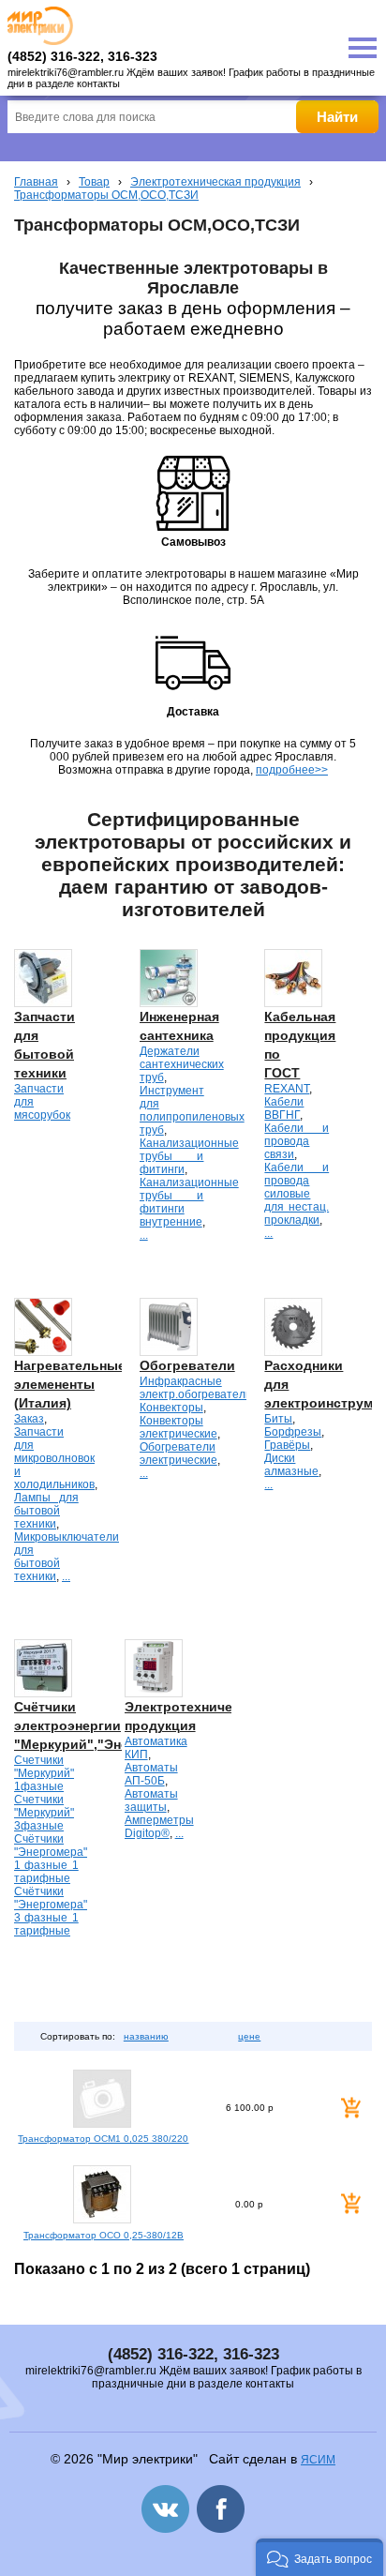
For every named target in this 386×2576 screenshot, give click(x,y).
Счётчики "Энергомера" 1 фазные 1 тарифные (51, 1859)
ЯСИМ (318, 2460)
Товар (94, 182)
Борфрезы (293, 1432)
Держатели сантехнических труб (182, 1064)
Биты (278, 1419)
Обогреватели (187, 1365)
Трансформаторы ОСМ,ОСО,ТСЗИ (106, 195)
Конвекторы (171, 1408)
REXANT (287, 1089)
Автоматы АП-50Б (151, 1774)
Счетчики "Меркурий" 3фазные (44, 1813)
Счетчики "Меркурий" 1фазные (44, 1773)
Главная (36, 182)
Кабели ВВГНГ (284, 1108)
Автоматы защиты (151, 1800)
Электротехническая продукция (215, 182)
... (144, 1235)
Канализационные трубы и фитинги (189, 1156)
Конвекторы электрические (178, 1427)
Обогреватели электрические (178, 1454)
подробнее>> (292, 770)
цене (249, 2036)
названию (146, 2036)
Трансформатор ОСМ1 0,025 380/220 (103, 2139)
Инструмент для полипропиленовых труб (192, 1110)
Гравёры (287, 1445)
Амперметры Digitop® (159, 1827)
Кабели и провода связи (297, 1141)
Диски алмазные (291, 1465)
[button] (319, 2557)
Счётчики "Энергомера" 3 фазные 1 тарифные (51, 1911)
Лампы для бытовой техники (46, 1511)
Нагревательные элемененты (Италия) (70, 1384)
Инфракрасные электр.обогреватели (196, 1388)
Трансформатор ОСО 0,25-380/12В (104, 2235)
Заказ (29, 1419)
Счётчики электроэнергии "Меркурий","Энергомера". (104, 1725)
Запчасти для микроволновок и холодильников (54, 1458)
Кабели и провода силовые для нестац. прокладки (297, 1194)
